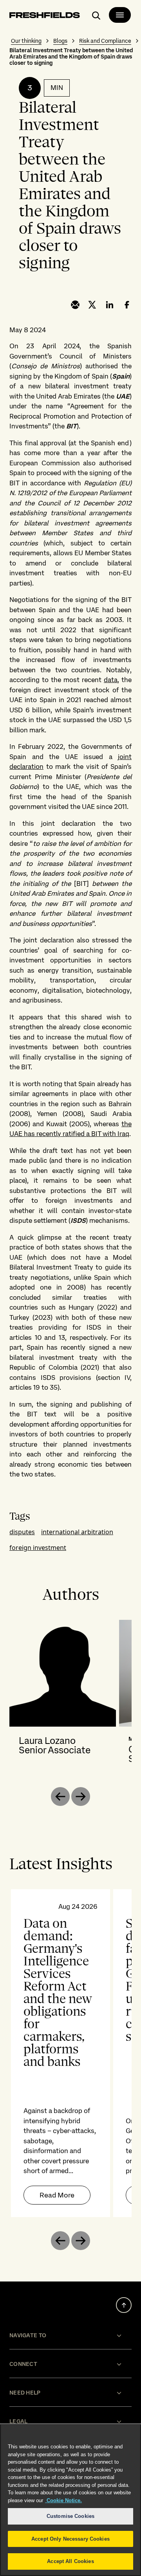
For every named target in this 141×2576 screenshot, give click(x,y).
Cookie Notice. (63, 2500)
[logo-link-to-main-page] (45, 16)
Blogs (60, 41)
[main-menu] (120, 15)
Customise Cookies (70, 2516)
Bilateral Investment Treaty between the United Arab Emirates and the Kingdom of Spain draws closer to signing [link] (71, 57)
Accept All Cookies (70, 2561)
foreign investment (38, 1548)
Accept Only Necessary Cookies (70, 2539)
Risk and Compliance (105, 41)
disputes (22, 1532)
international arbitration (77, 1532)
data (111, 680)
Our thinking (26, 41)
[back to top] (124, 2305)
